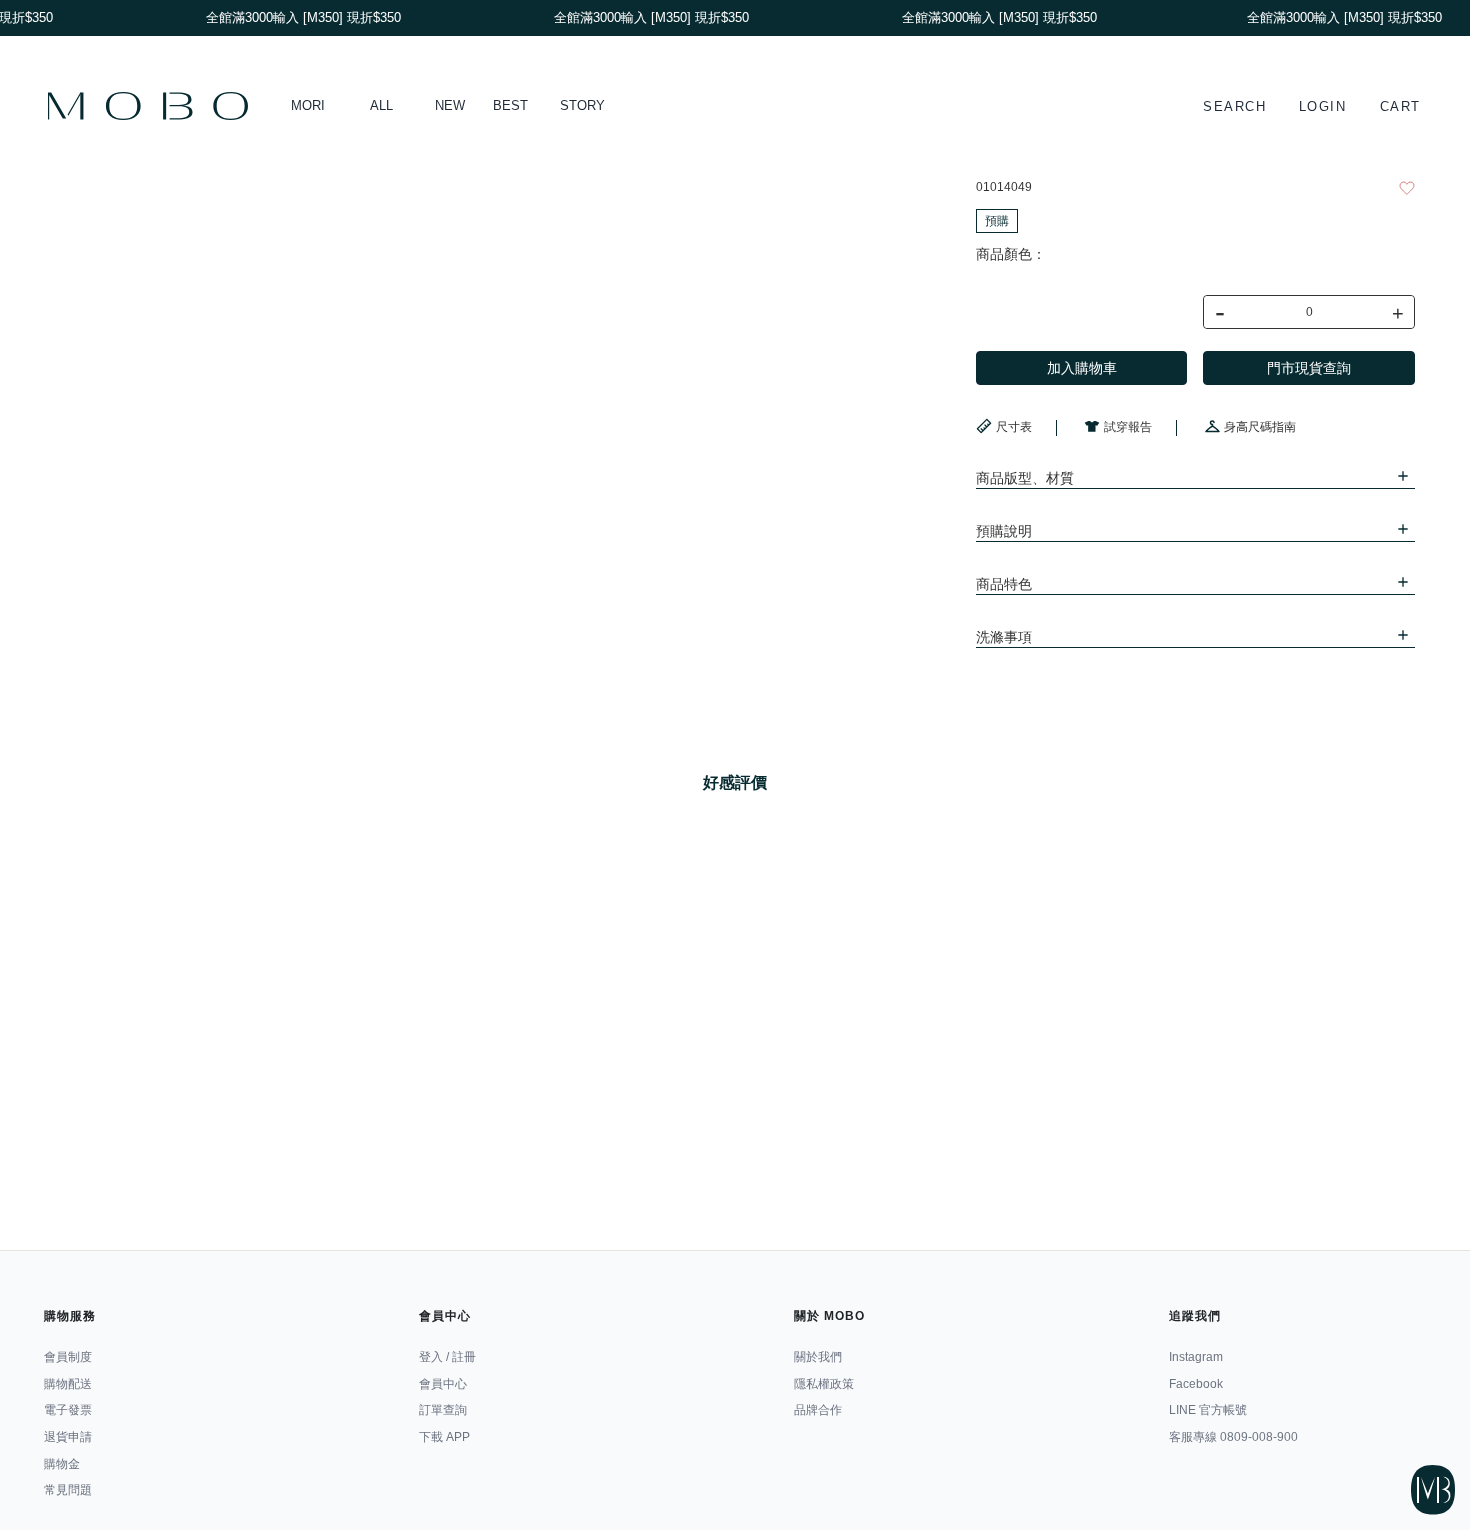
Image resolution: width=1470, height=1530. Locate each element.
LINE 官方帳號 (1208, 1410)
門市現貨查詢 (1309, 368)
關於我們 (818, 1357)
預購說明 (1004, 531)
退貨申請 (68, 1437)
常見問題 (68, 1490)
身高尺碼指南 (1260, 427)
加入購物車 (1082, 368)
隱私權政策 (824, 1384)
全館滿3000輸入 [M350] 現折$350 (1338, 17)
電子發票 (68, 1410)
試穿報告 (1128, 427)
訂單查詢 (443, 1410)
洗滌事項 (1004, 637)
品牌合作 (818, 1410)
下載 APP (444, 1437)
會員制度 (68, 1357)
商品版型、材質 (1025, 478)
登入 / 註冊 (447, 1357)
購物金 (62, 1464)
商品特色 (1004, 584)
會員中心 (443, 1384)
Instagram (1196, 1357)
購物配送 (68, 1384)
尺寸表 (1014, 427)
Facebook (1196, 1384)
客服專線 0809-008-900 (1233, 1437)
